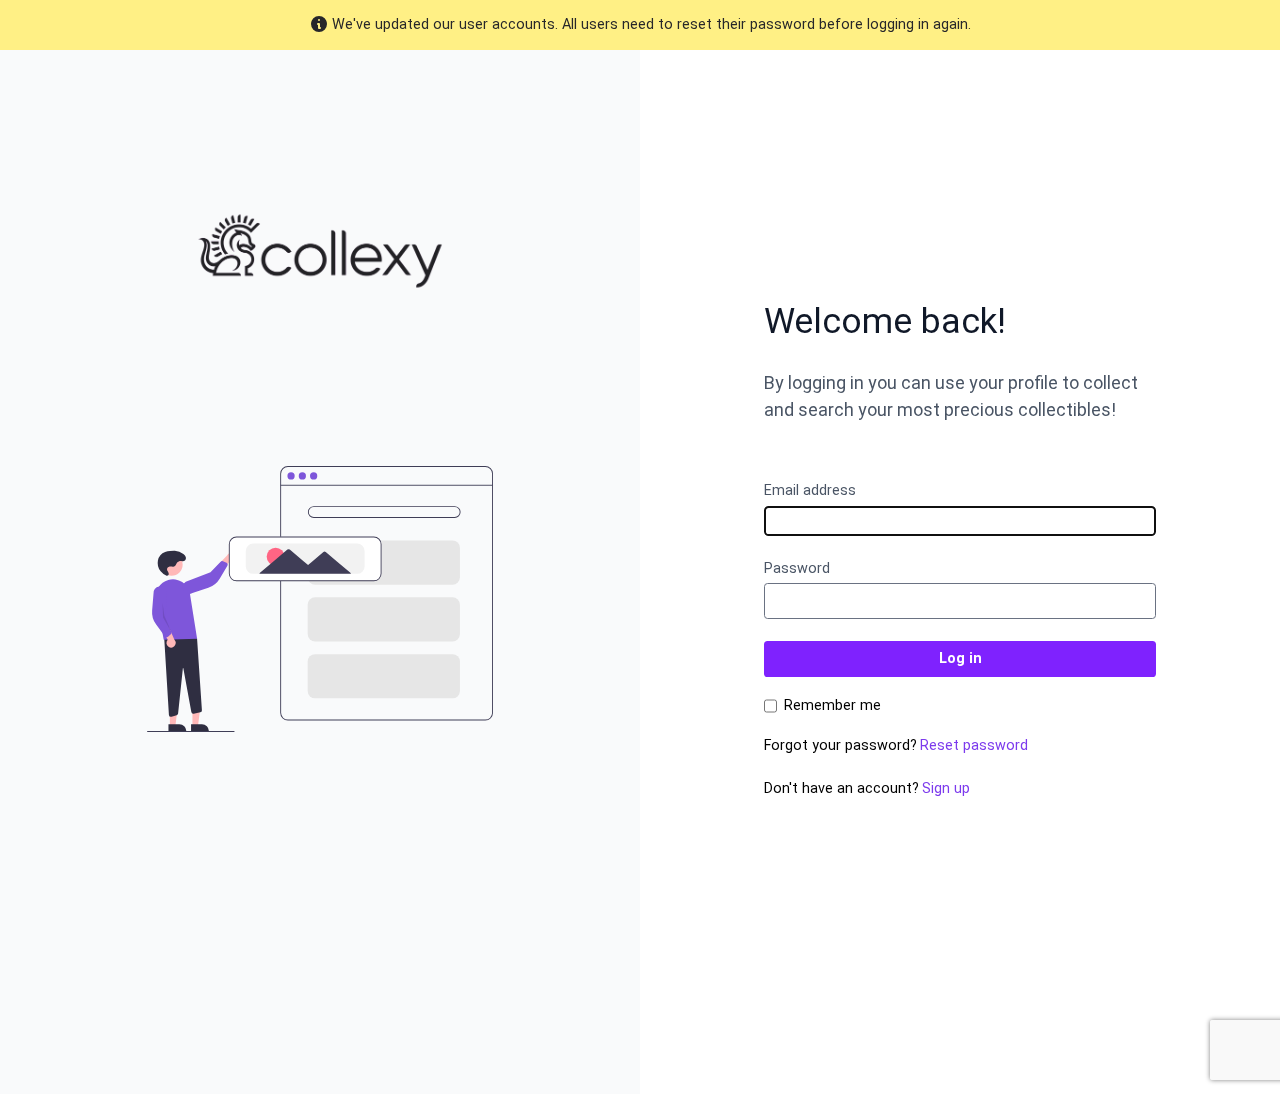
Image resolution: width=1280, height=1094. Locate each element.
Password (797, 568)
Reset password (974, 745)
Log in (960, 658)
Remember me (832, 706)
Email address (810, 490)
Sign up (946, 788)
